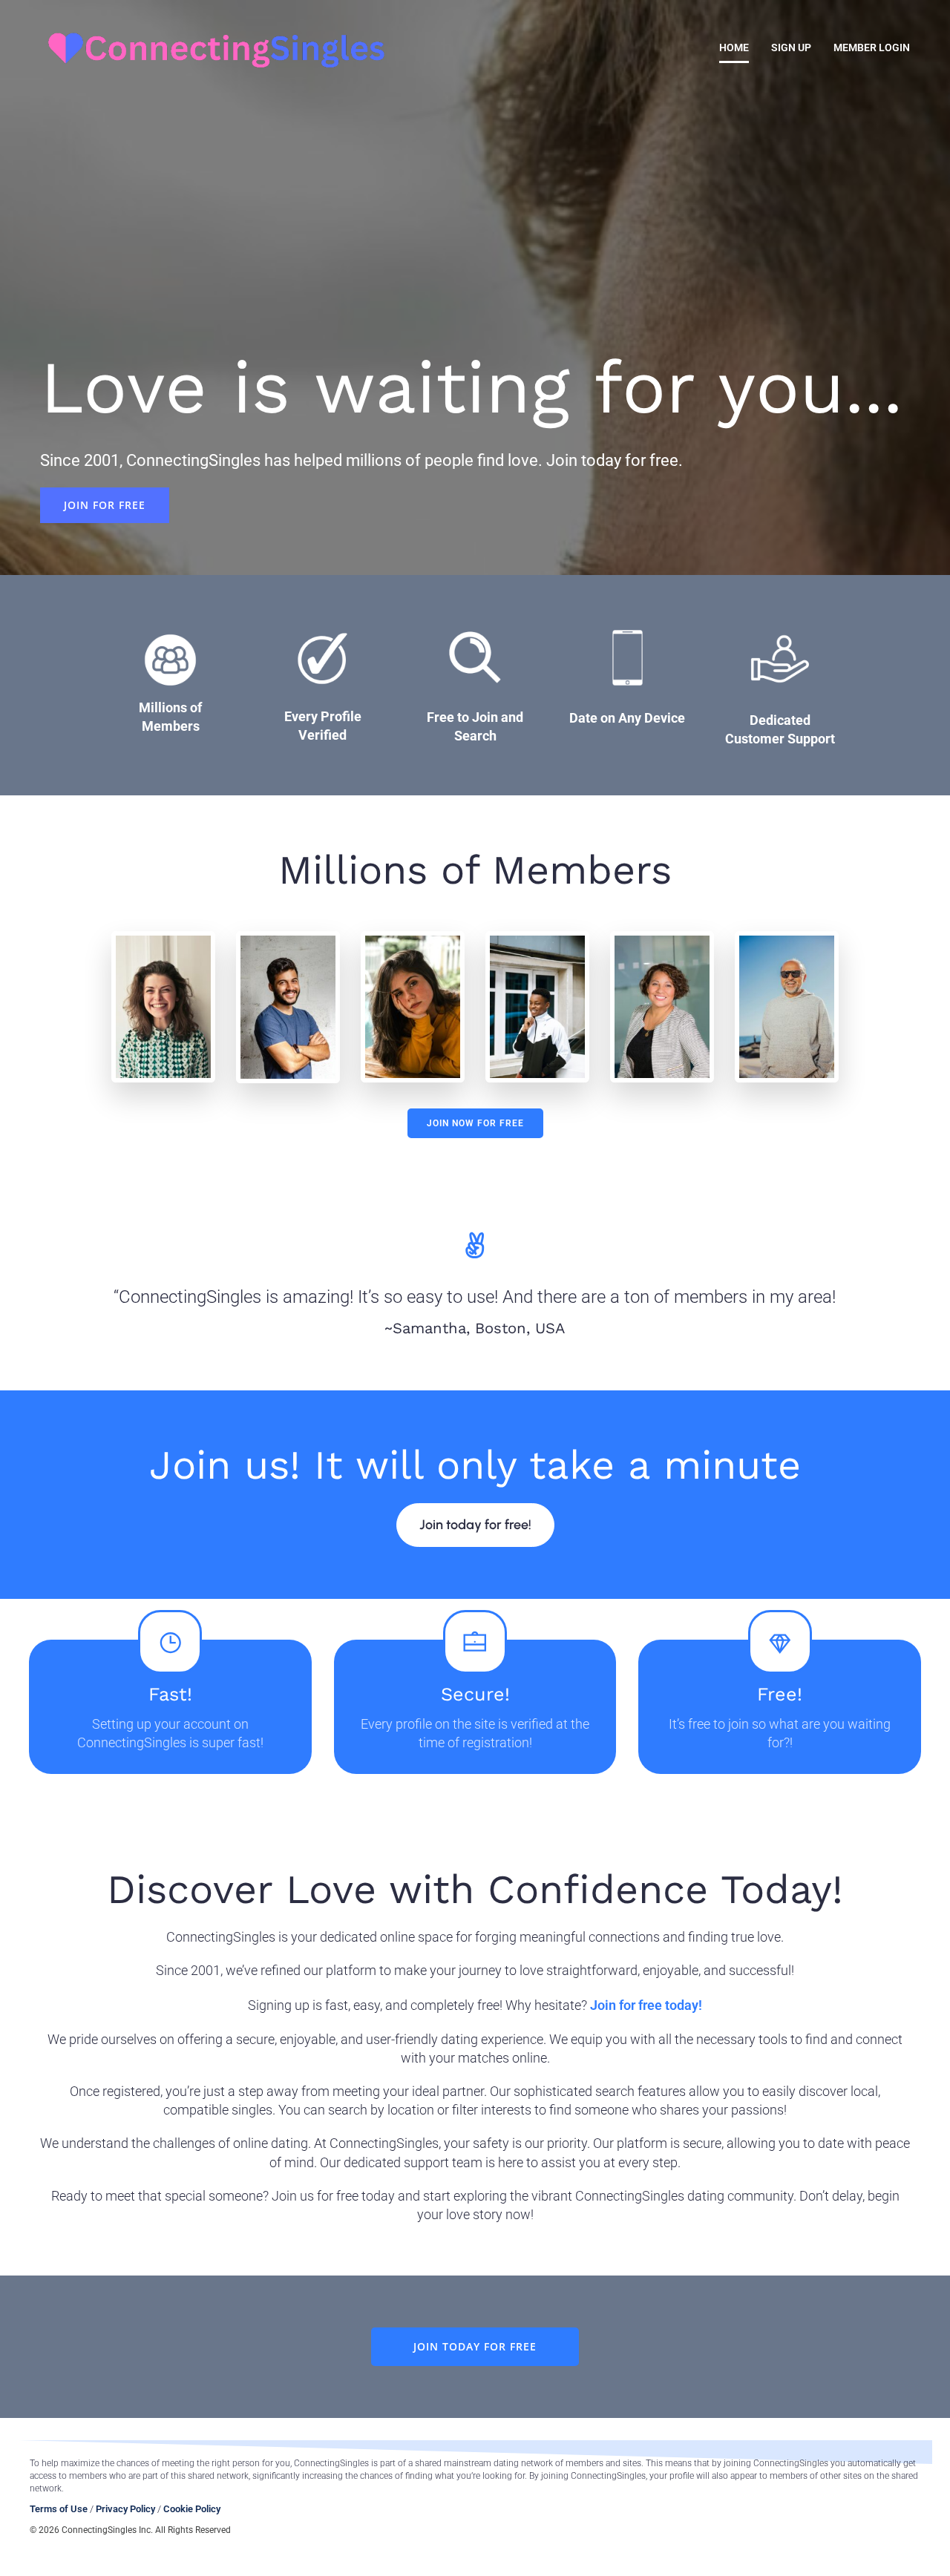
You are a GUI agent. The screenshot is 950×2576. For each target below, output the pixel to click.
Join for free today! (646, 2005)
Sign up (791, 47)
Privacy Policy (125, 2509)
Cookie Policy (192, 2509)
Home (734, 47)
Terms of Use (59, 2509)
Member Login (872, 47)
